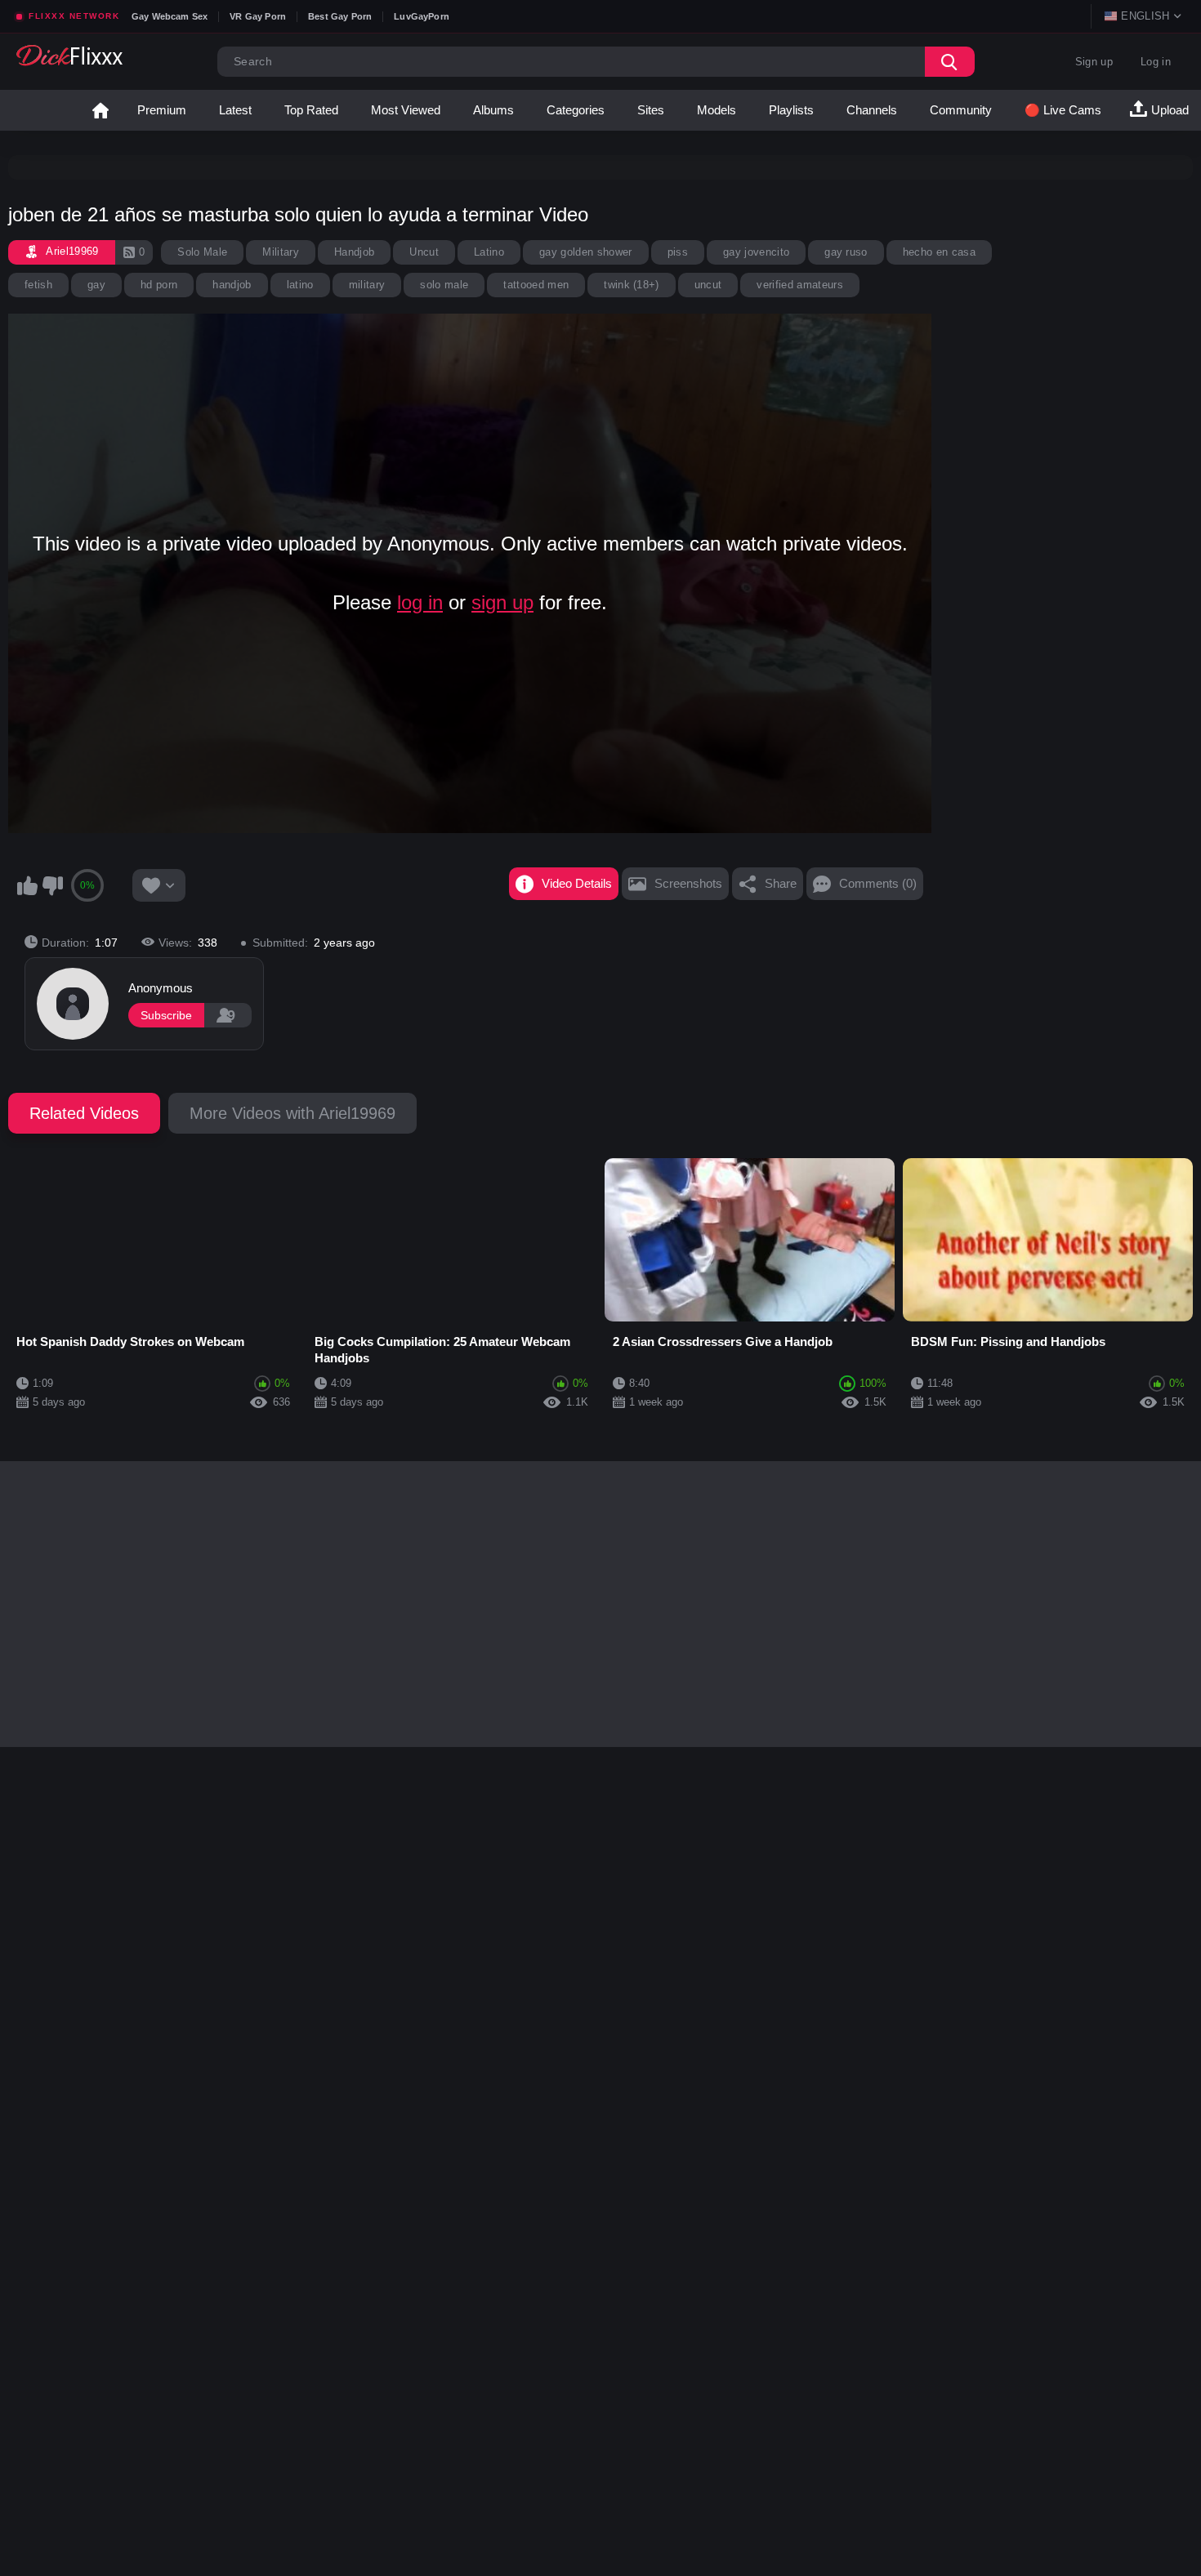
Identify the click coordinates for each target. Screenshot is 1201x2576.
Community (961, 110)
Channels (872, 110)
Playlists (791, 110)
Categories (576, 110)
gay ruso (846, 252)
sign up (502, 602)
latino (300, 285)
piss (678, 252)
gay (96, 285)
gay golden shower (586, 252)
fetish (38, 285)
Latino (489, 252)
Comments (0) (878, 883)
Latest (235, 110)
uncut (708, 285)
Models (717, 110)
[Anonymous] (73, 1004)
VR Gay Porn (258, 16)
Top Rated (311, 110)
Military (281, 252)
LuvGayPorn (422, 16)
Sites (651, 110)
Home (100, 110)
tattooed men (536, 285)
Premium (162, 110)
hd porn (159, 285)
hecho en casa (939, 252)
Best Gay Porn (340, 16)
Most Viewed (406, 110)
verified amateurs (800, 285)
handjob (232, 285)
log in (420, 602)
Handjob (354, 252)
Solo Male (202, 252)
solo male (444, 285)
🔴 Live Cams (1063, 110)
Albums (493, 110)
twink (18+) (632, 285)
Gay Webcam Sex (170, 16)
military (367, 285)
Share (781, 883)
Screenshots (688, 883)
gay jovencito (756, 252)
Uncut (424, 252)
